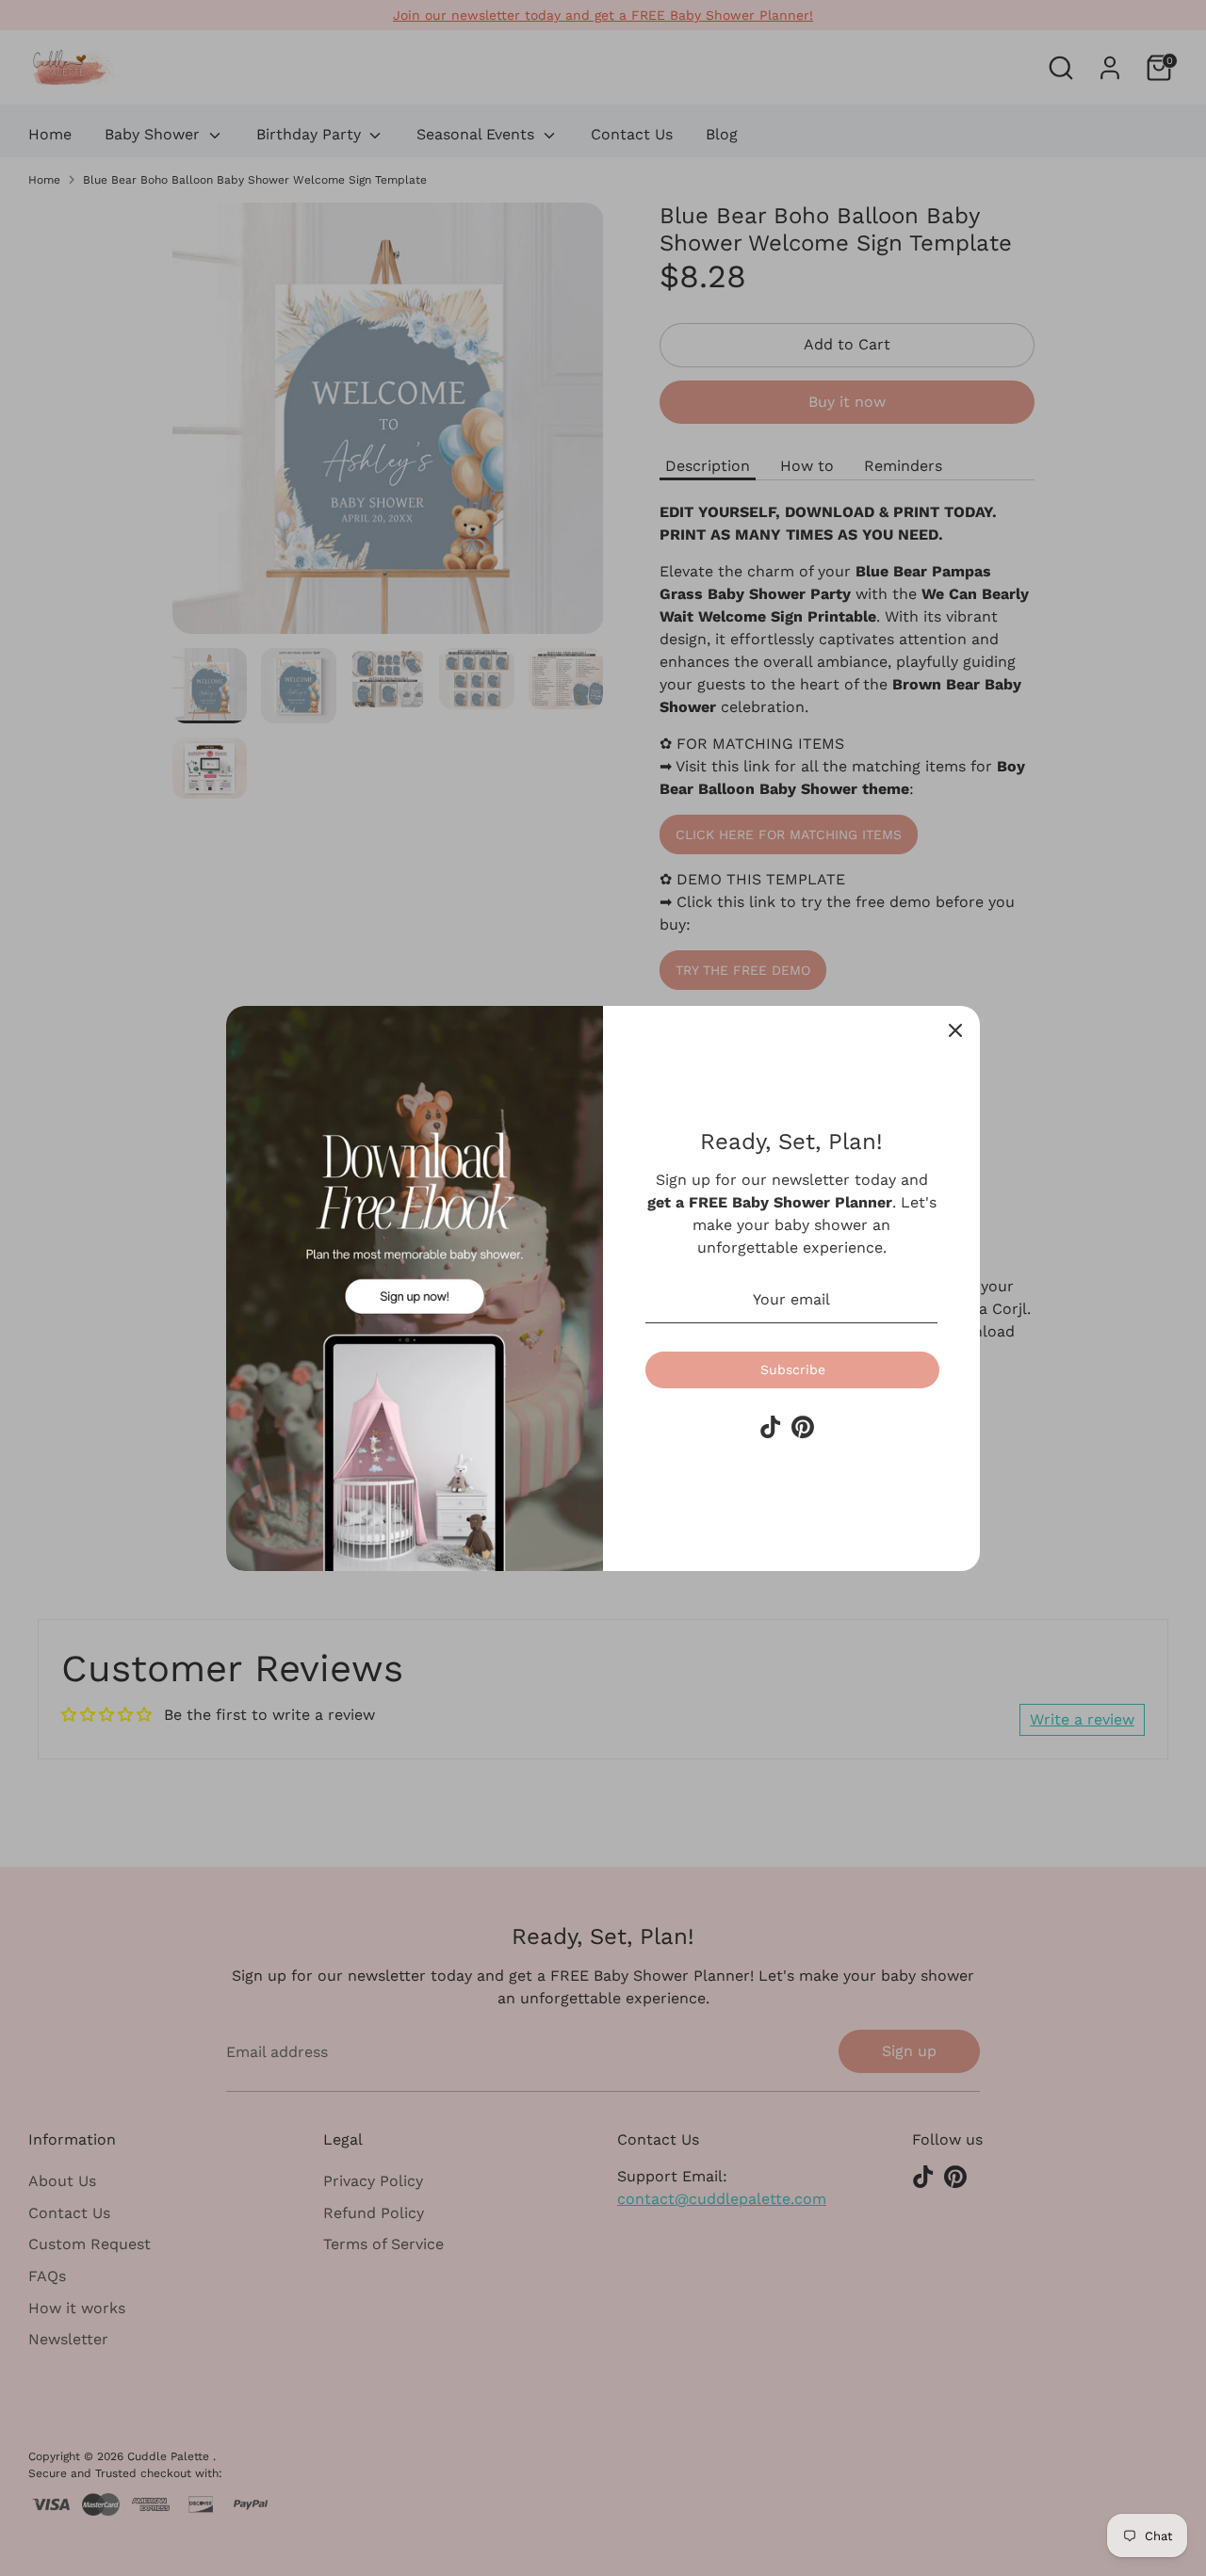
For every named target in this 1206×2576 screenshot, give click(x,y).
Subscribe (793, 1369)
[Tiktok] (771, 1427)
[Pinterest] (803, 1427)
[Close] (955, 1030)
